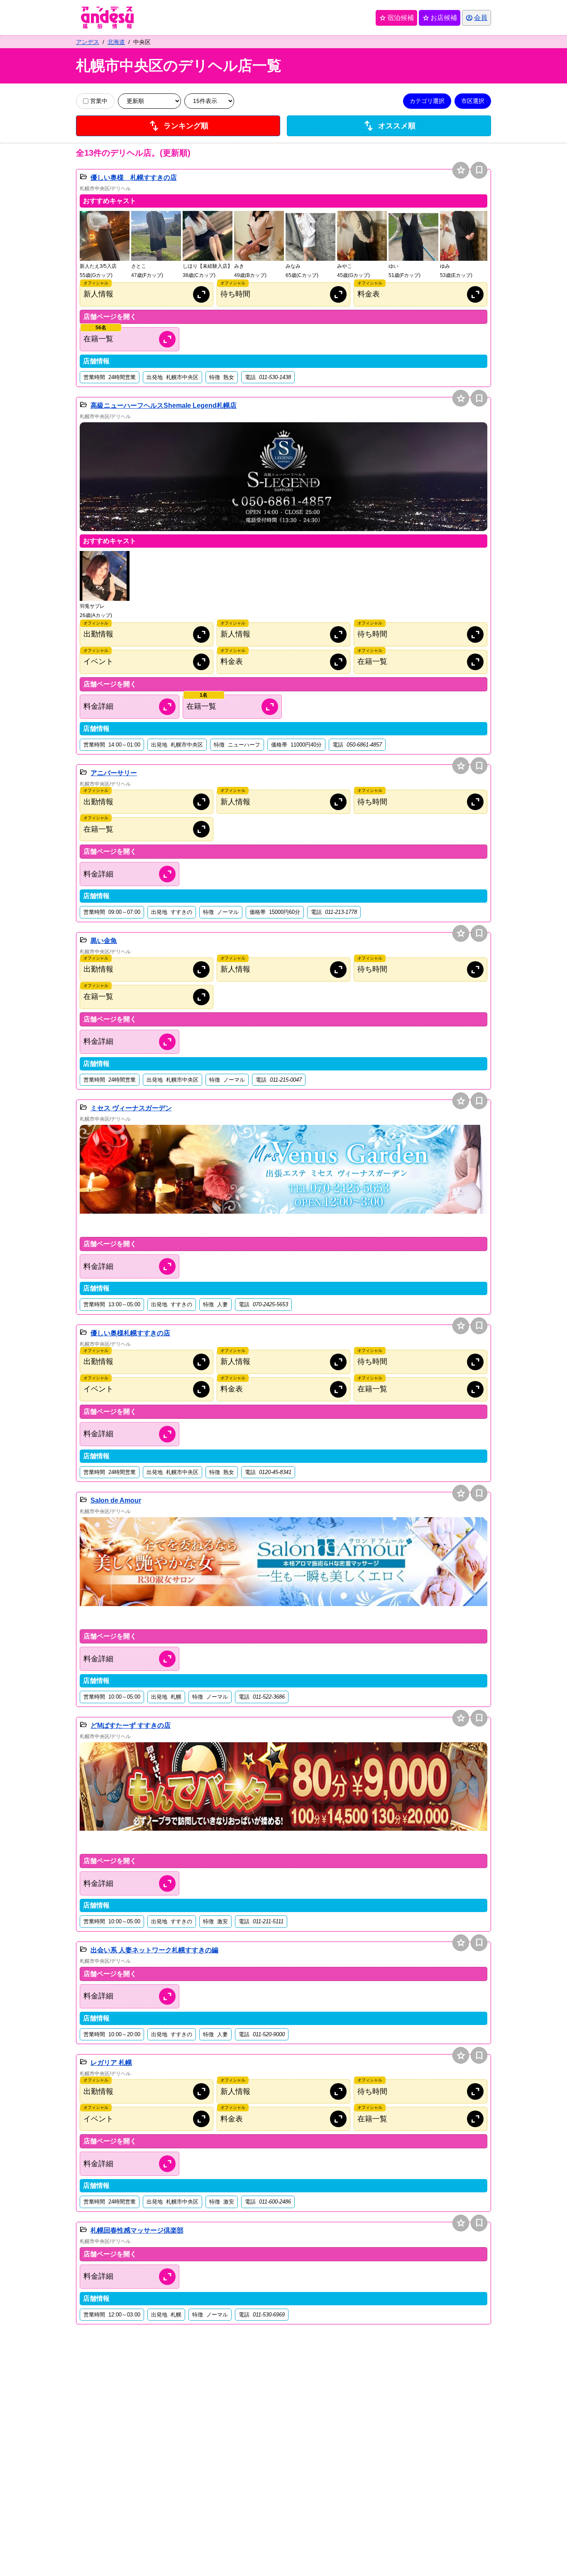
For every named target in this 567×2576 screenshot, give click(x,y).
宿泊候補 (396, 18)
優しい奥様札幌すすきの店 (130, 1333)
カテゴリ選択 (427, 101)
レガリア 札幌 (111, 2063)
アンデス (88, 42)
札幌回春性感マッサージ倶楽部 (137, 2230)
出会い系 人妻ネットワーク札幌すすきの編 (154, 1950)
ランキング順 (178, 126)
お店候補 (440, 18)
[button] (105, 245)
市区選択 (473, 101)
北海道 (116, 42)
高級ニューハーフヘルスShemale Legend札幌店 (164, 405)
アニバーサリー (114, 773)
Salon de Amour (116, 1500)
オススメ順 (389, 126)
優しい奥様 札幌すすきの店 (134, 178)
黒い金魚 (104, 941)
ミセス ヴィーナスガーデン (131, 1108)
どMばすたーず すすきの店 (131, 1725)
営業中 (99, 101)
